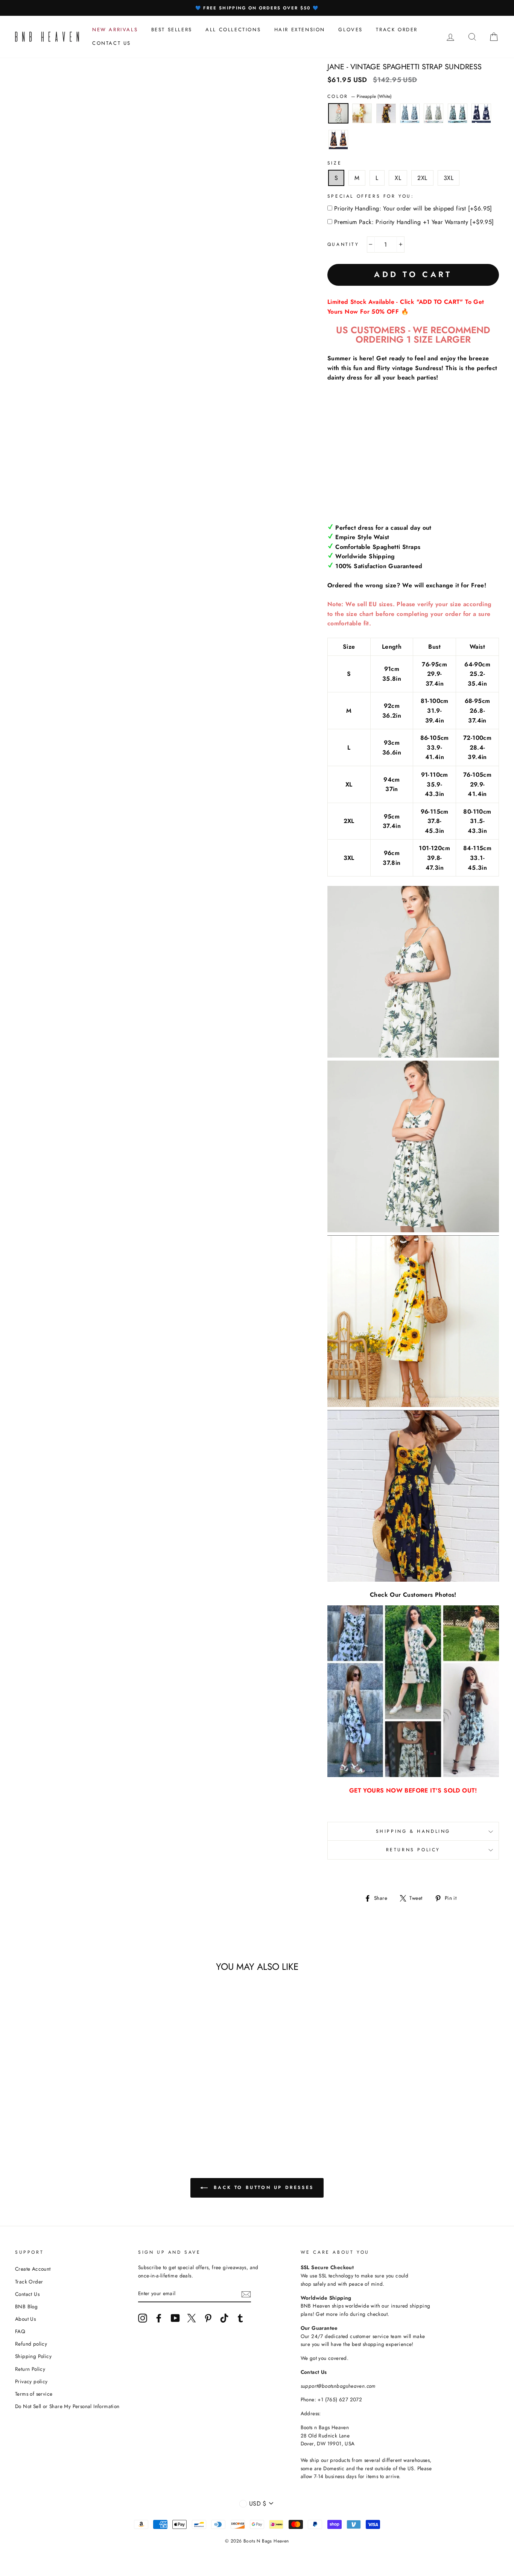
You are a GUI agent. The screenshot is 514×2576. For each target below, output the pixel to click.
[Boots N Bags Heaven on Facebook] (159, 2318)
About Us (25, 2319)
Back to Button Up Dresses (262, 2187)
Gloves (351, 30)
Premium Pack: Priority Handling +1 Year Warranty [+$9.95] (414, 222)
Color (360, 96)
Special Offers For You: (371, 196)
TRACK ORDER (397, 30)
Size (335, 163)
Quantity (343, 244)
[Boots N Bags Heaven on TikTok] (224, 2318)
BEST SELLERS (172, 30)
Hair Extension (300, 30)
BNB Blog (26, 2306)
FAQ (20, 2331)
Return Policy (30, 2369)
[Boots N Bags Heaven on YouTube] (175, 2318)
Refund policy (31, 2344)
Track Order (29, 2282)
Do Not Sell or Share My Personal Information (67, 2406)
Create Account (33, 2269)
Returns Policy (413, 1850)
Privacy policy (31, 2381)
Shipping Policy (33, 2356)
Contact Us (27, 2294)
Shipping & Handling (413, 1831)
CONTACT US (112, 43)
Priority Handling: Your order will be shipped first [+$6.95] (413, 208)
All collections (233, 30)
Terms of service (34, 2394)
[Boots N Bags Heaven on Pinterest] (208, 2318)
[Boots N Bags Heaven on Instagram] (143, 2318)
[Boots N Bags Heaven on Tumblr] (240, 2318)
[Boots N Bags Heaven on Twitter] (192, 2318)
